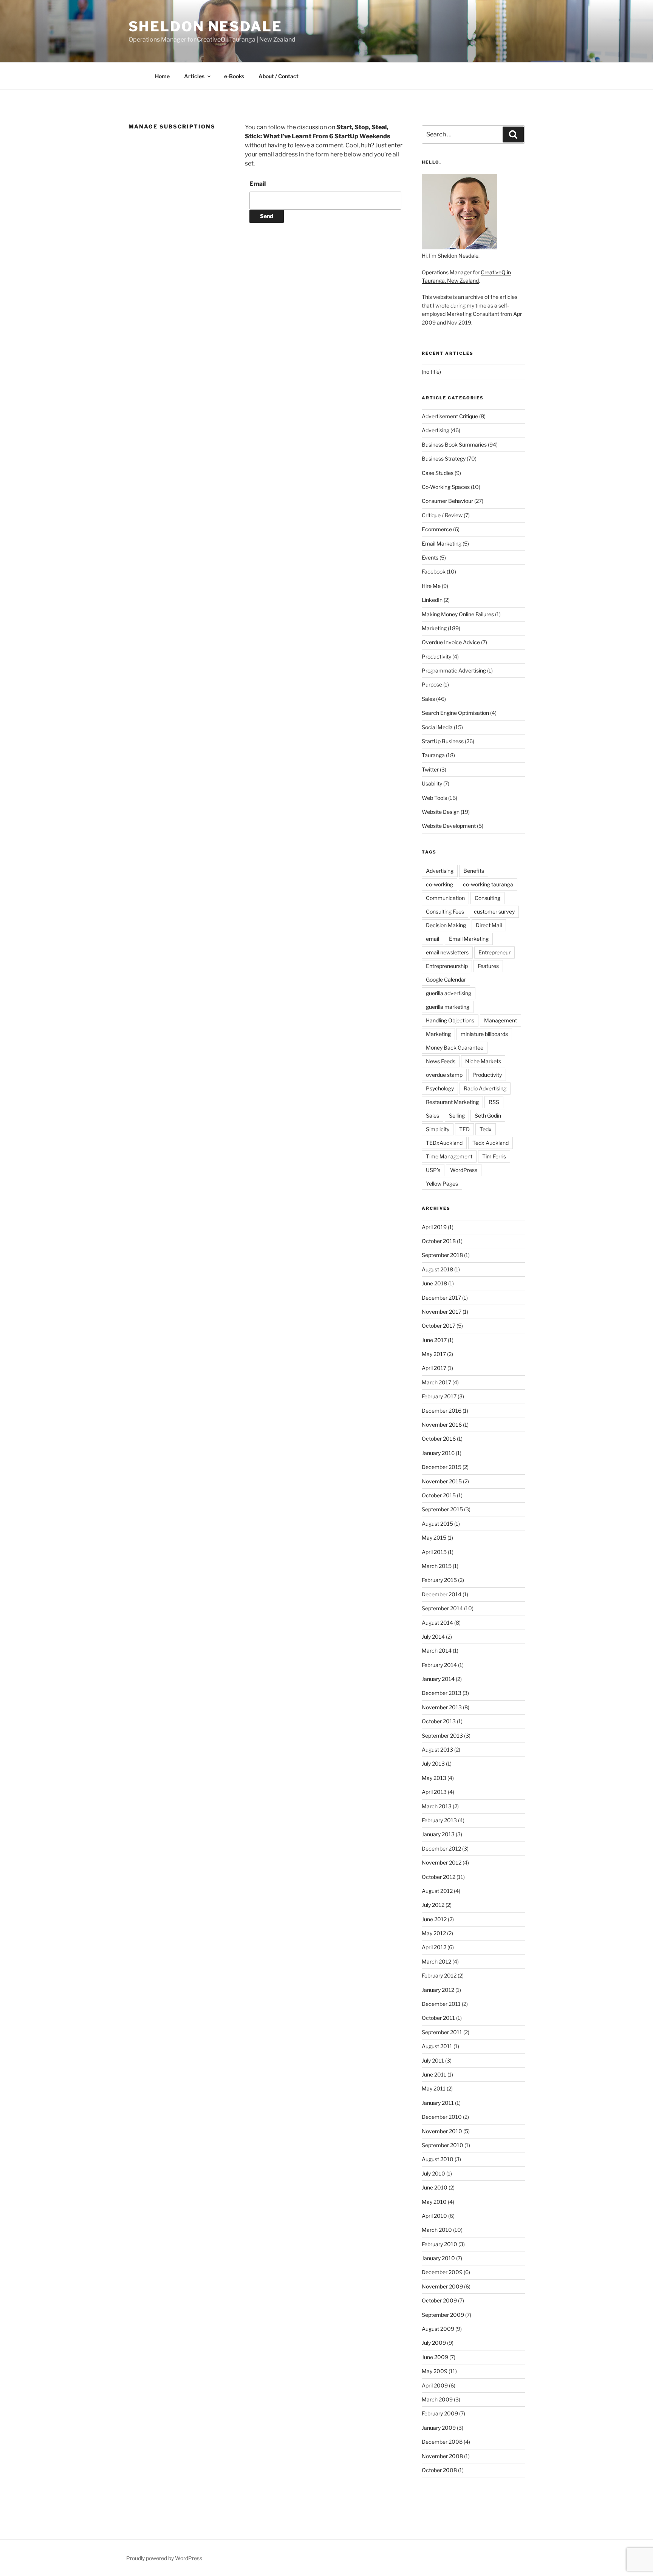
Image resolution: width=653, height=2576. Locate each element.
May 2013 (434, 1778)
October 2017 (439, 1326)
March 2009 (437, 2399)
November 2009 (442, 2286)
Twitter (430, 769)
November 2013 (442, 1707)
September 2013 (442, 1736)
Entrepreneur (494, 952)
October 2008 (439, 2470)
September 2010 (443, 2145)
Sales (428, 699)
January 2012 (438, 1990)
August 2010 (438, 2159)
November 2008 (442, 2456)
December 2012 (441, 1849)
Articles (194, 76)
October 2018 (439, 1241)
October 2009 (439, 2300)
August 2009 (438, 2329)
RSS (494, 1102)
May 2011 (434, 2088)
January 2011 (438, 2103)
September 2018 (442, 1255)
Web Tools (434, 798)
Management (501, 1020)
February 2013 (439, 1820)
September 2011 (442, 2032)
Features (488, 966)
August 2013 (437, 1750)
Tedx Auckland (491, 1143)
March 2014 (437, 1651)
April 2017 (434, 1368)
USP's (433, 1170)
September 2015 (442, 1509)
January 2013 (438, 1834)
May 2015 (434, 1538)
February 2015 (439, 1580)
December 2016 (442, 1411)
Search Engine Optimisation (455, 713)
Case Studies (438, 473)
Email (258, 184)
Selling (457, 1116)
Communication (445, 898)
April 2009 (435, 2385)
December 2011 (441, 2004)
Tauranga (433, 755)
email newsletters (447, 952)
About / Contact (279, 76)
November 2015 (442, 1481)
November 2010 (442, 2131)
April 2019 (434, 1227)
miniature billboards (484, 1034)
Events (430, 557)
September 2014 (442, 1608)
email (432, 939)
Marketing (434, 628)
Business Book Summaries (454, 445)
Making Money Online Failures (458, 614)
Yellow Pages (442, 1184)
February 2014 (439, 1665)
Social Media (437, 727)
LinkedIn (432, 600)
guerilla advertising (449, 993)
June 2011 (434, 2074)
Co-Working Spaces (446, 487)
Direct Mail (489, 925)
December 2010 (442, 2117)
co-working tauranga (488, 884)
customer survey (494, 911)
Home (162, 76)
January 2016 (438, 1453)
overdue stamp (444, 1075)
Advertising (436, 430)
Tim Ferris (494, 1156)
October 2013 (439, 1721)
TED (464, 1129)
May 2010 (434, 2202)
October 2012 (439, 1877)
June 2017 (434, 1340)
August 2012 (437, 1891)
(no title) (431, 372)
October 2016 (439, 1439)
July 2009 (434, 2343)
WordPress (464, 1170)
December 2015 (442, 1467)
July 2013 (433, 1763)
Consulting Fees (445, 911)
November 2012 (442, 1862)
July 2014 (433, 1637)
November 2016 (442, 1425)
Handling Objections (450, 1020)
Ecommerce (437, 529)
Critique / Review (442, 515)
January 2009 (439, 2428)
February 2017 (439, 1396)
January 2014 (438, 1679)
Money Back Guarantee (455, 1048)
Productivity (436, 656)
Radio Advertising (485, 1088)
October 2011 (438, 2018)
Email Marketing (442, 543)
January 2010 (438, 2258)
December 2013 (442, 1693)
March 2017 (436, 1382)
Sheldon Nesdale (205, 26)
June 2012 (434, 1919)
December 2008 (442, 2442)
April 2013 (434, 1792)
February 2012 (439, 1975)
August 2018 (437, 1269)
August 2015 (437, 1524)
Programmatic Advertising (454, 670)
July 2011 (433, 2060)
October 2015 (439, 1495)
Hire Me (431, 586)
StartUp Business (443, 741)
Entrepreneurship (447, 966)
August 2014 (437, 1623)
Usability (432, 783)
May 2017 (434, 1354)
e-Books (234, 76)
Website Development (449, 826)
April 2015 (434, 1552)
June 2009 (435, 2357)
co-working (439, 884)
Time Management (449, 1156)
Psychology (440, 1088)
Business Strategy (444, 458)
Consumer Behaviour (447, 501)
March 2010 (437, 2230)
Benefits (474, 871)
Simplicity (438, 1129)
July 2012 (433, 1905)
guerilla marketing (448, 1007)
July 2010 (433, 2173)
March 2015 (437, 1566)
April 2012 (434, 1947)
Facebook (434, 571)
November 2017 (442, 1312)
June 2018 (434, 1283)
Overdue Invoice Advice (451, 642)
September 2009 (443, 2315)
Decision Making (446, 925)
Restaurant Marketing (452, 1102)
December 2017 (441, 1298)
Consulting (487, 898)
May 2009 (435, 2371)
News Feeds (441, 1061)
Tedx (486, 1129)
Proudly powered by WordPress (164, 2558)
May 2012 (434, 1933)
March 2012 (436, 1961)
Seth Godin (488, 1116)
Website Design (441, 812)
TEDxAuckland (444, 1143)
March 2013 (437, 1806)
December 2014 (442, 1594)
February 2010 (439, 2244)
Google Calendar (446, 980)
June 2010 (435, 2187)
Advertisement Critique (450, 416)
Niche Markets (483, 1061)
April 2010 (434, 2216)
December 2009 (442, 2272)
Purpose (432, 684)
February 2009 (440, 2413)
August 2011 (437, 2046)
